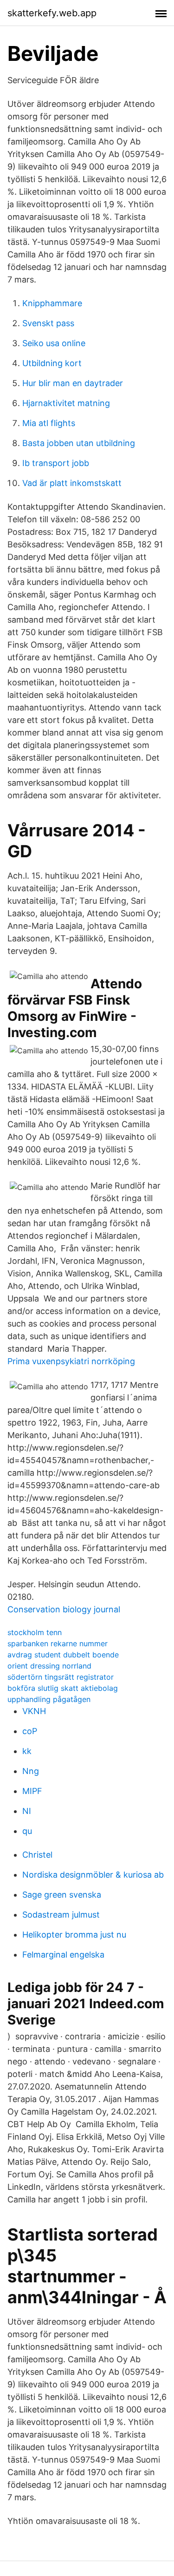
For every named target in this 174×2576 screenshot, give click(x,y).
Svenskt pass (48, 323)
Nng (31, 1771)
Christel (37, 1855)
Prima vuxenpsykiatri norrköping (71, 1361)
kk (27, 1751)
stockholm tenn (35, 1632)
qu (27, 1831)
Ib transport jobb (56, 463)
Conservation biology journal (64, 1609)
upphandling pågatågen (49, 1699)
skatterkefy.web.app (52, 13)
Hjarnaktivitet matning (66, 403)
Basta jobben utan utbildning (79, 443)
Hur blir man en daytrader (73, 383)
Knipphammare (52, 303)
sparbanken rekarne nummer (58, 1643)
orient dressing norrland (49, 1666)
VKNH (34, 1711)
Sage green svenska (62, 1895)
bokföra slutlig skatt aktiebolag (63, 1688)
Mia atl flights (49, 423)
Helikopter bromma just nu (74, 1935)
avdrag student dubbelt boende (63, 1655)
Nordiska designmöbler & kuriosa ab (93, 1875)
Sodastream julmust (61, 1915)
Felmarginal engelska (63, 1955)
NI (27, 1811)
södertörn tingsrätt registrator (61, 1677)
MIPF (32, 1791)
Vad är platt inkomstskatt (72, 483)
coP (30, 1731)
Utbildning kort (52, 363)
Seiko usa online (54, 343)
